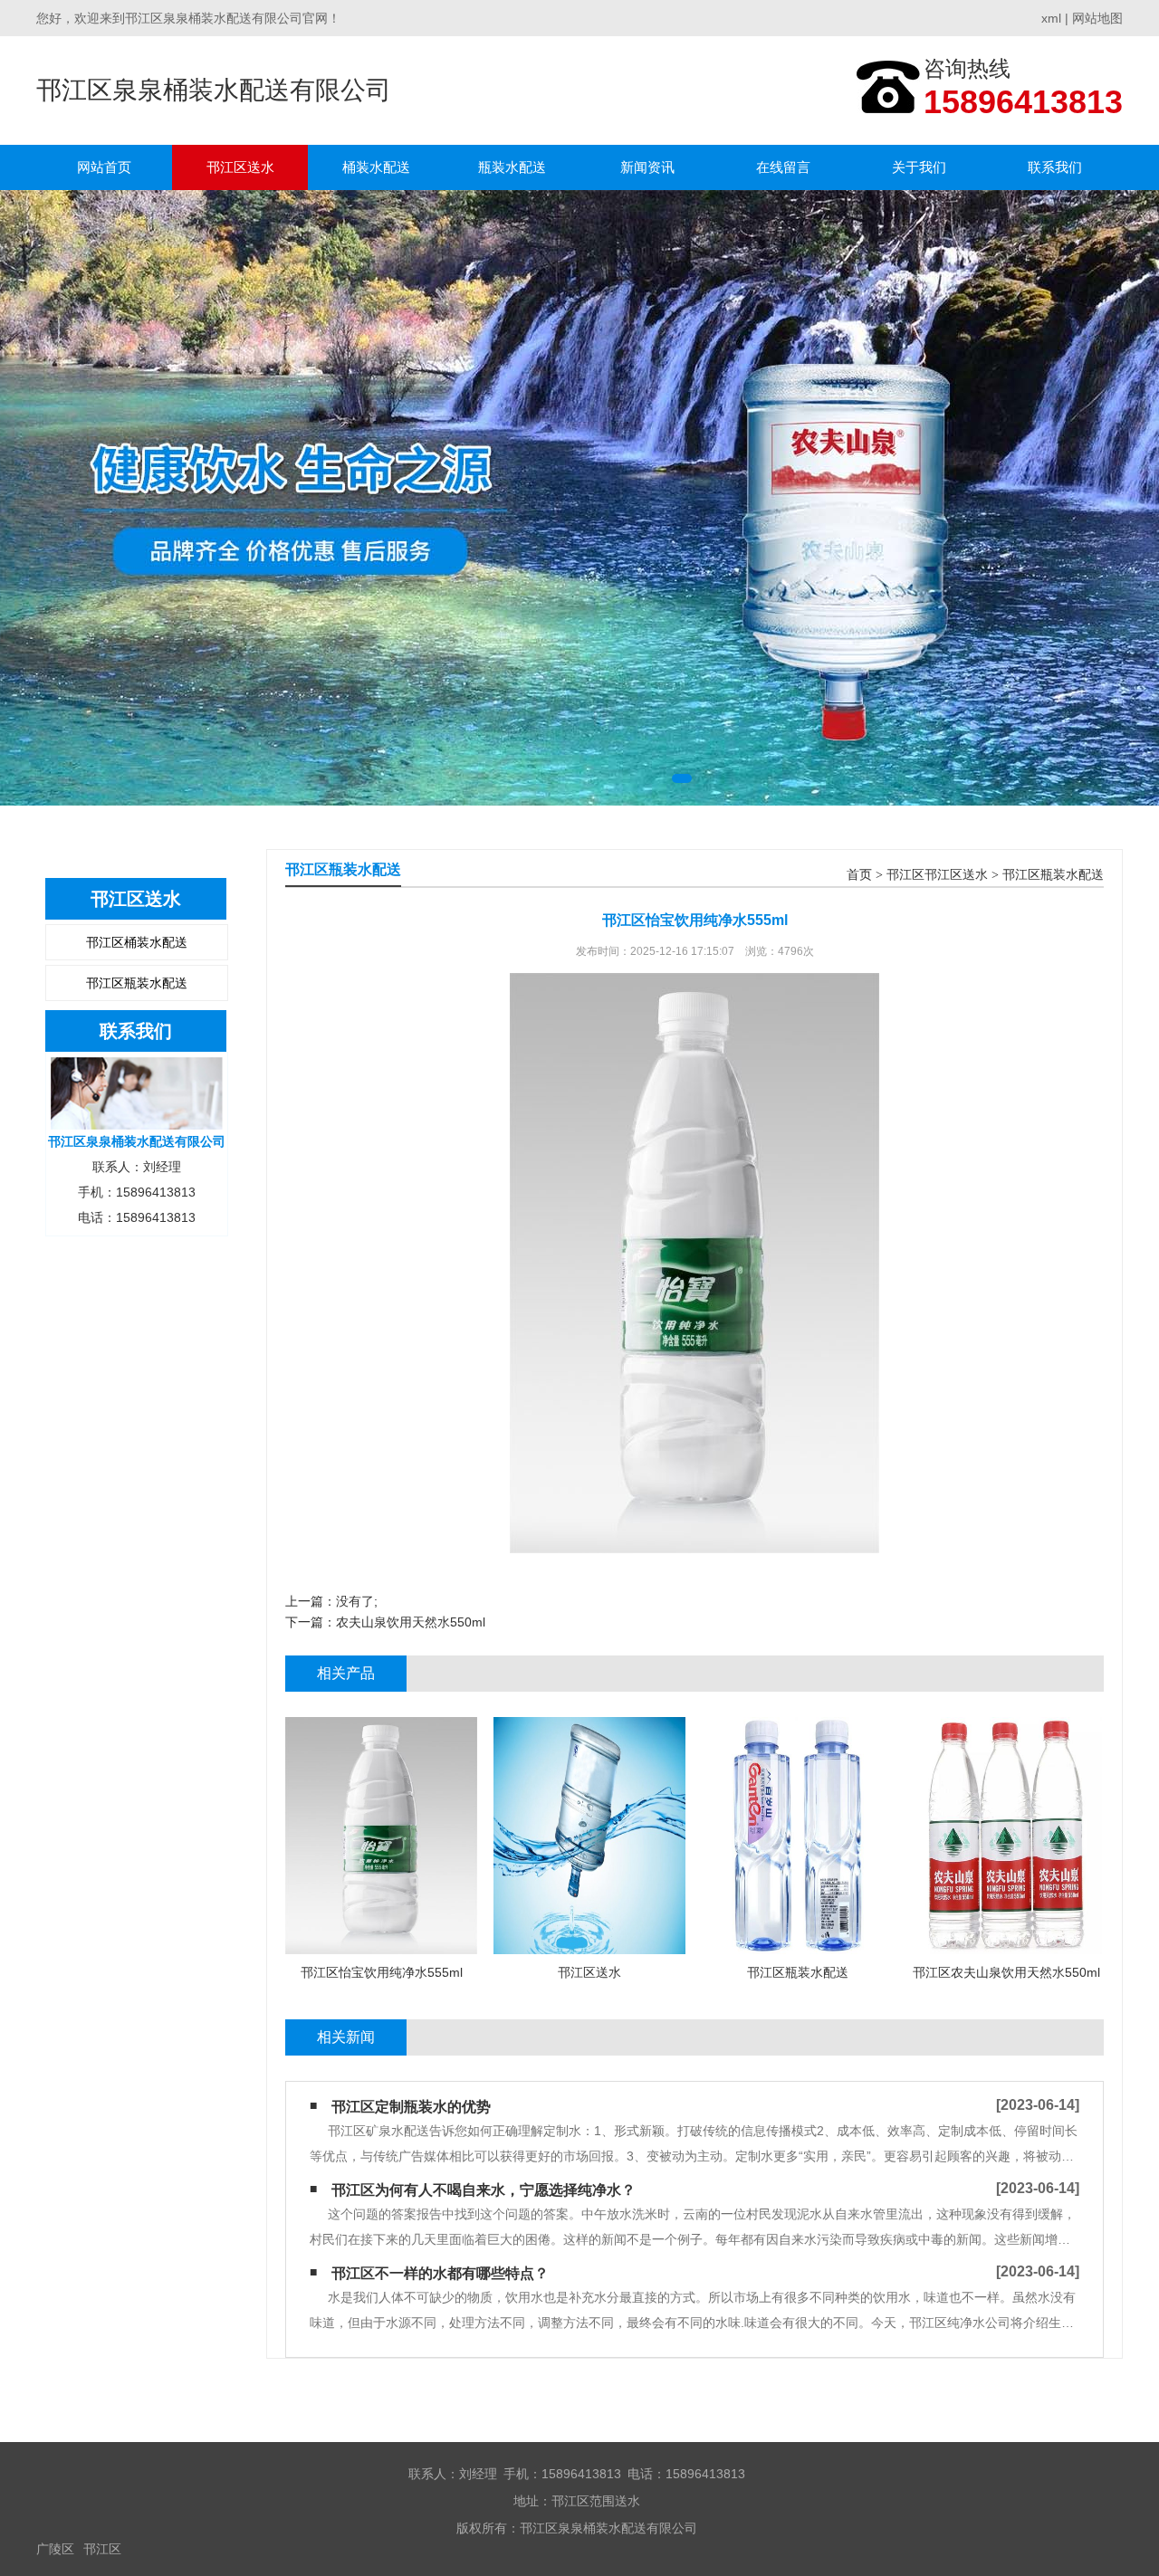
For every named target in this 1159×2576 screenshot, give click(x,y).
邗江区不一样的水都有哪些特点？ (440, 2273)
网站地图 (1097, 18)
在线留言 (783, 167)
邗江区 (102, 2549)
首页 (859, 875)
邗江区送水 (240, 167)
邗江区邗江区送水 (937, 875)
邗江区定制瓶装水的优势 (411, 2107)
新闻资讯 (647, 167)
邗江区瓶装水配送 (137, 983)
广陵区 (55, 2549)
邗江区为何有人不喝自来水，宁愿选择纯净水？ (484, 2190)
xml (1051, 18)
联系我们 (1055, 167)
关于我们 (919, 167)
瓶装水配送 (512, 167)
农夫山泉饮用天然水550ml (411, 1622)
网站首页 (104, 167)
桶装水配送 (376, 167)
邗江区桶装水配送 (137, 942)
